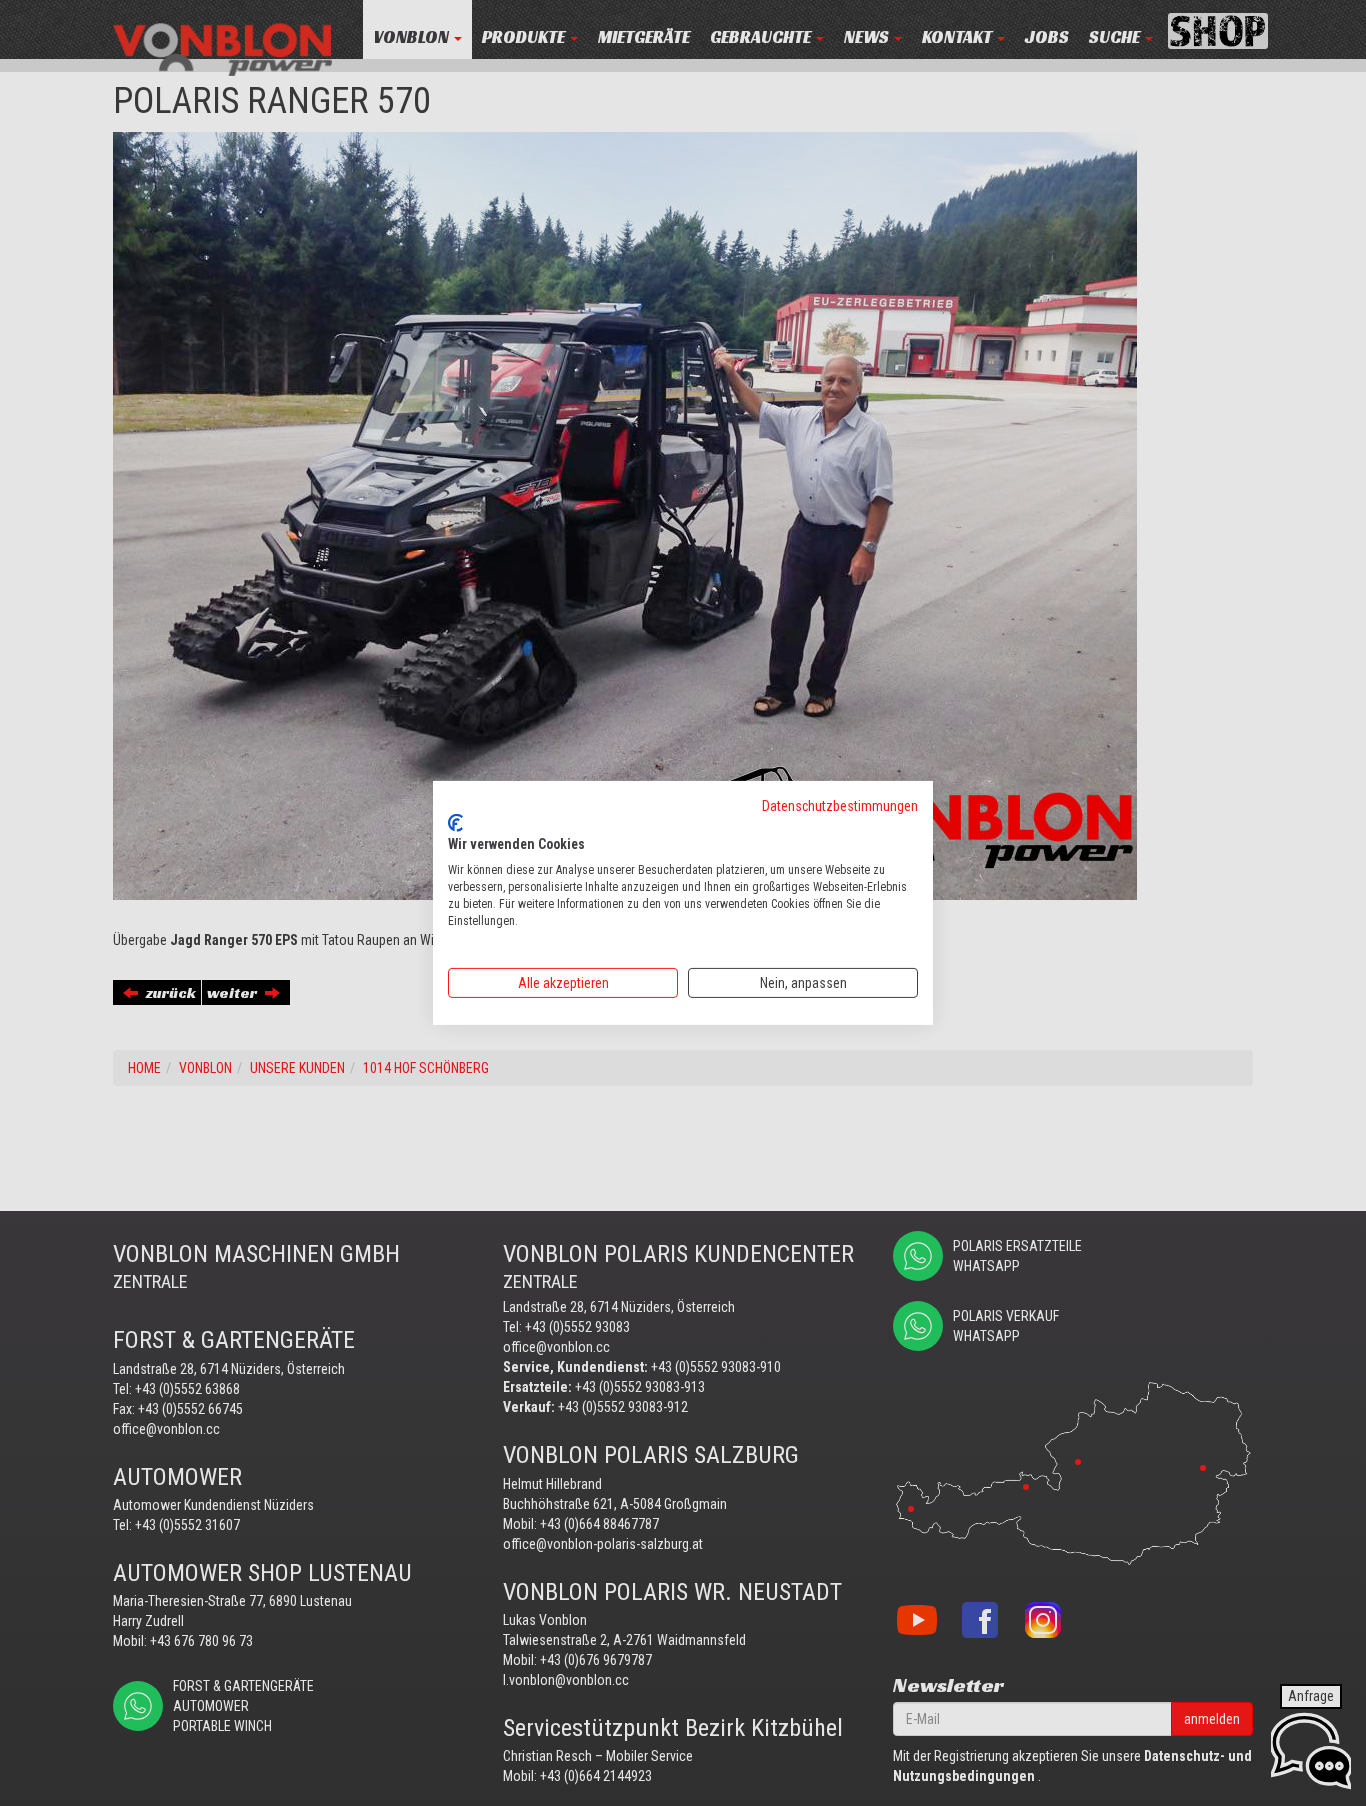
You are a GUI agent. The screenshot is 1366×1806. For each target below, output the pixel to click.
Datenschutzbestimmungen (840, 806)
